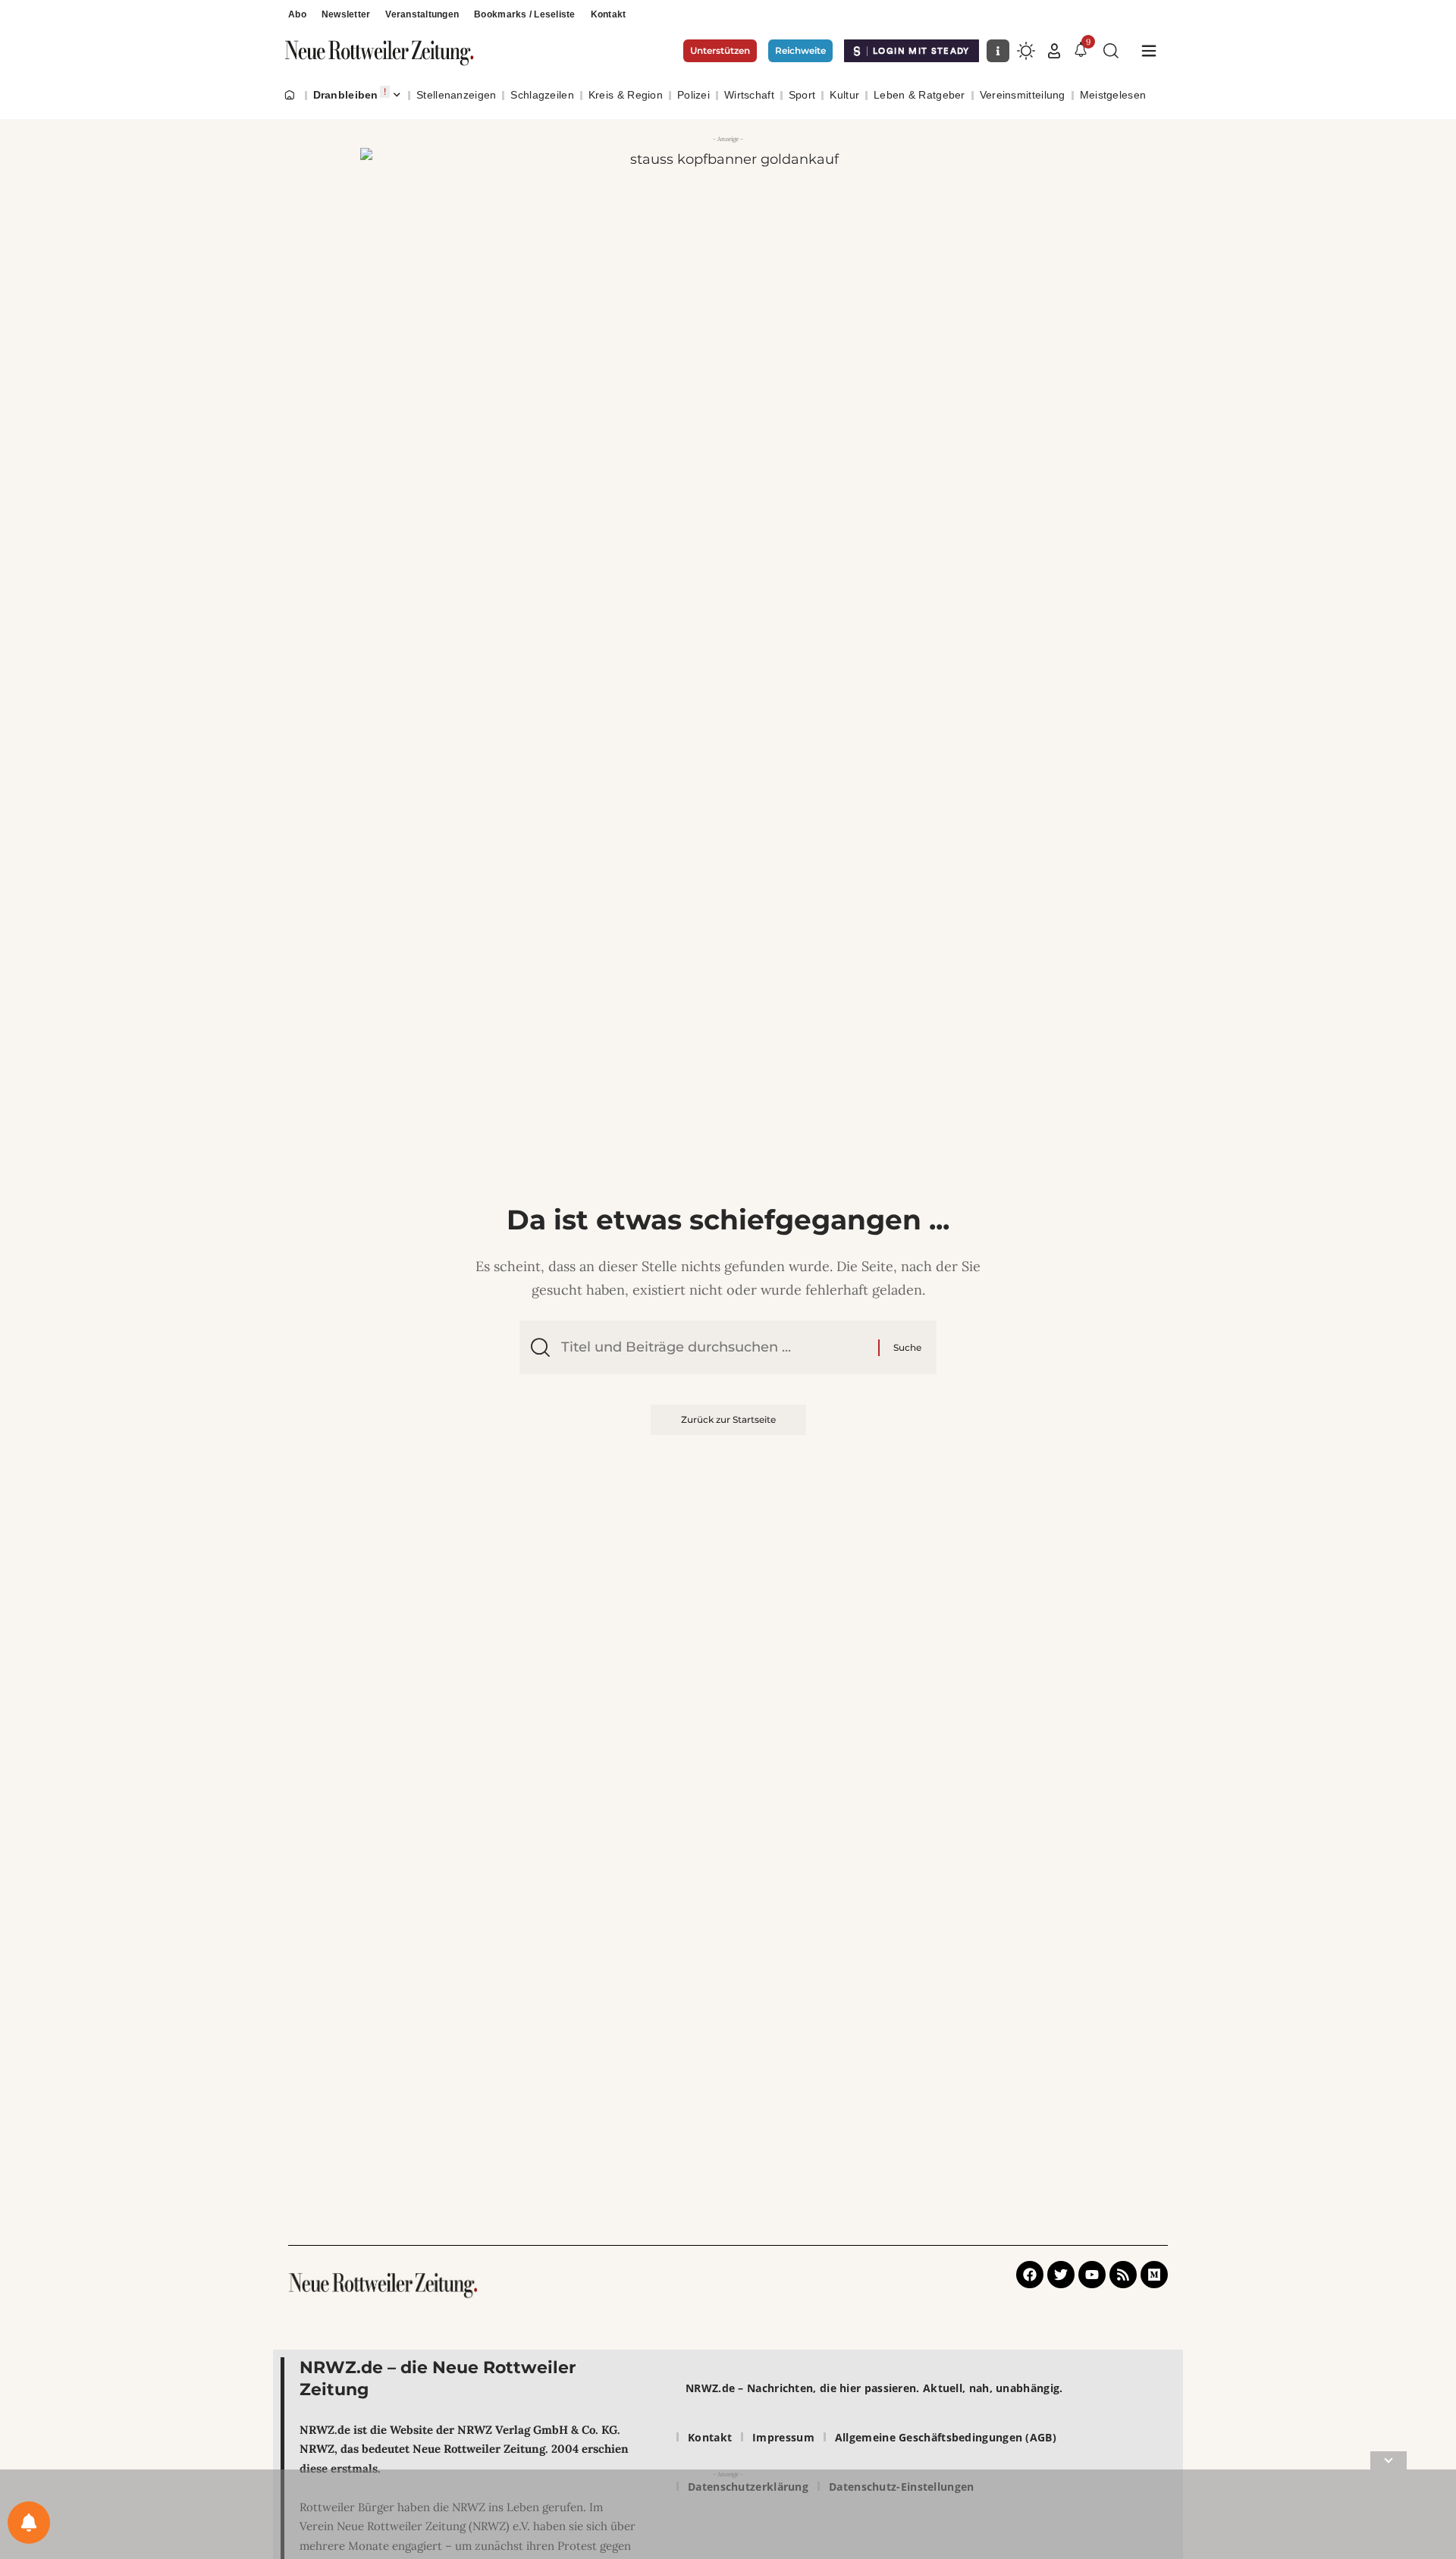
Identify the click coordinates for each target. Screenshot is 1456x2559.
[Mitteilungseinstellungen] (29, 2523)
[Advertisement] (728, 2517)
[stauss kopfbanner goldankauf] (728, 270)
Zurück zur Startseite (728, 1419)
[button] (1054, 51)
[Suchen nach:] (714, 1347)
